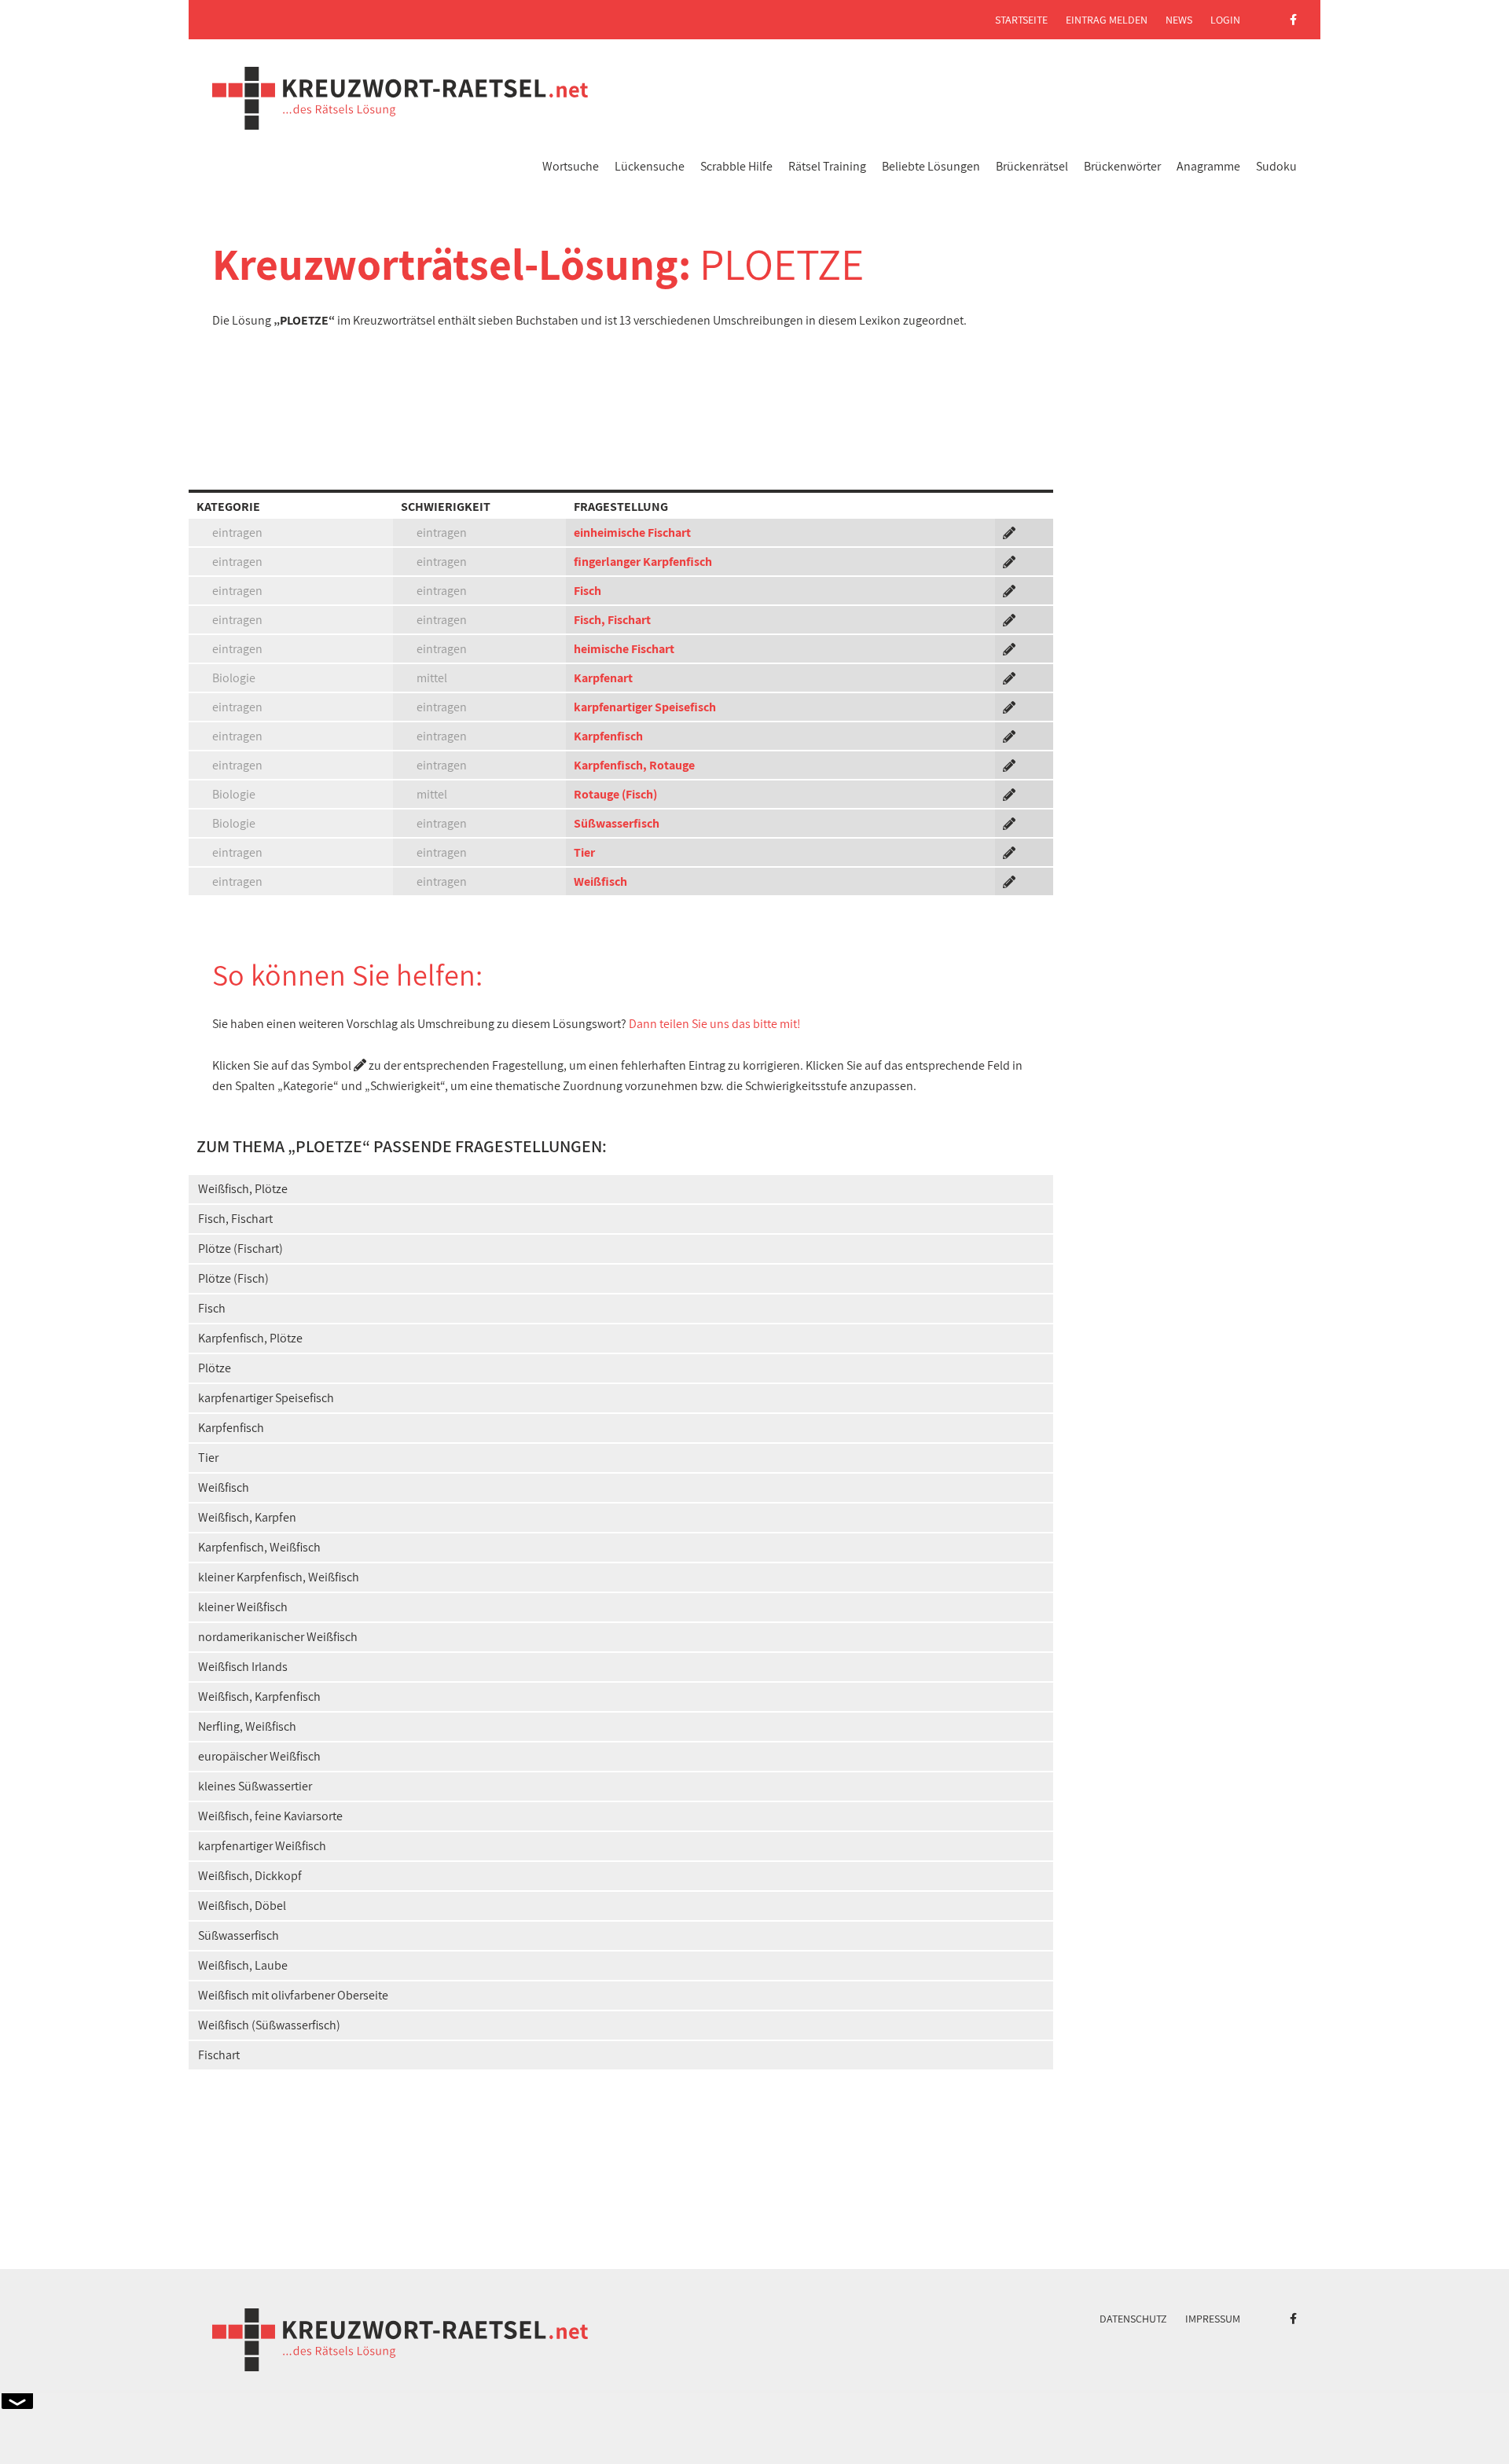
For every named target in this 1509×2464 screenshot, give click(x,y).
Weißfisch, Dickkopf (250, 1876)
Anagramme (1208, 166)
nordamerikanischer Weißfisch (278, 1637)
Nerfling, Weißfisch (247, 1726)
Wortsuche (571, 166)
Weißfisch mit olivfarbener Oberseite (293, 1995)
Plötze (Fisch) (233, 1278)
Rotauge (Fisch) (615, 794)
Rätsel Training (827, 166)
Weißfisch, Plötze (243, 1189)
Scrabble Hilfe (736, 166)
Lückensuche (650, 166)
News (1179, 20)
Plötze (215, 1368)
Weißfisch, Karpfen (247, 1517)
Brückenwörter (1122, 166)
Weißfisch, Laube (243, 1965)
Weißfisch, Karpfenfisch (259, 1697)
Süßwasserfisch (617, 823)
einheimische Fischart (632, 532)
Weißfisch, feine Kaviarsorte (270, 1816)
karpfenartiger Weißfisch (262, 1846)
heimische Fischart (624, 649)
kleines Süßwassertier (255, 1786)
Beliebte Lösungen (931, 166)
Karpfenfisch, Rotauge (634, 765)
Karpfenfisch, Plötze (250, 1338)
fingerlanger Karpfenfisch (643, 562)
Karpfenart (603, 678)
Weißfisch (600, 881)
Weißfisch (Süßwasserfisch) (269, 2025)
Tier (584, 852)
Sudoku (1276, 166)
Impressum (1213, 2319)
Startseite (1021, 20)
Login (1225, 20)
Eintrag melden (1107, 20)
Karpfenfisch (608, 736)
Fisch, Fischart (612, 620)
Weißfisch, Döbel (242, 1906)
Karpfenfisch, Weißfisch (259, 1547)
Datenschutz (1133, 2319)
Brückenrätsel (1032, 166)
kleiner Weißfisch (243, 1607)
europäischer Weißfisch (259, 1756)
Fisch (587, 591)
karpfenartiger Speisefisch (645, 707)
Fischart (219, 2055)
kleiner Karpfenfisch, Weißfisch (279, 1577)
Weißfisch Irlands (243, 1667)
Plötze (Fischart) (240, 1249)
